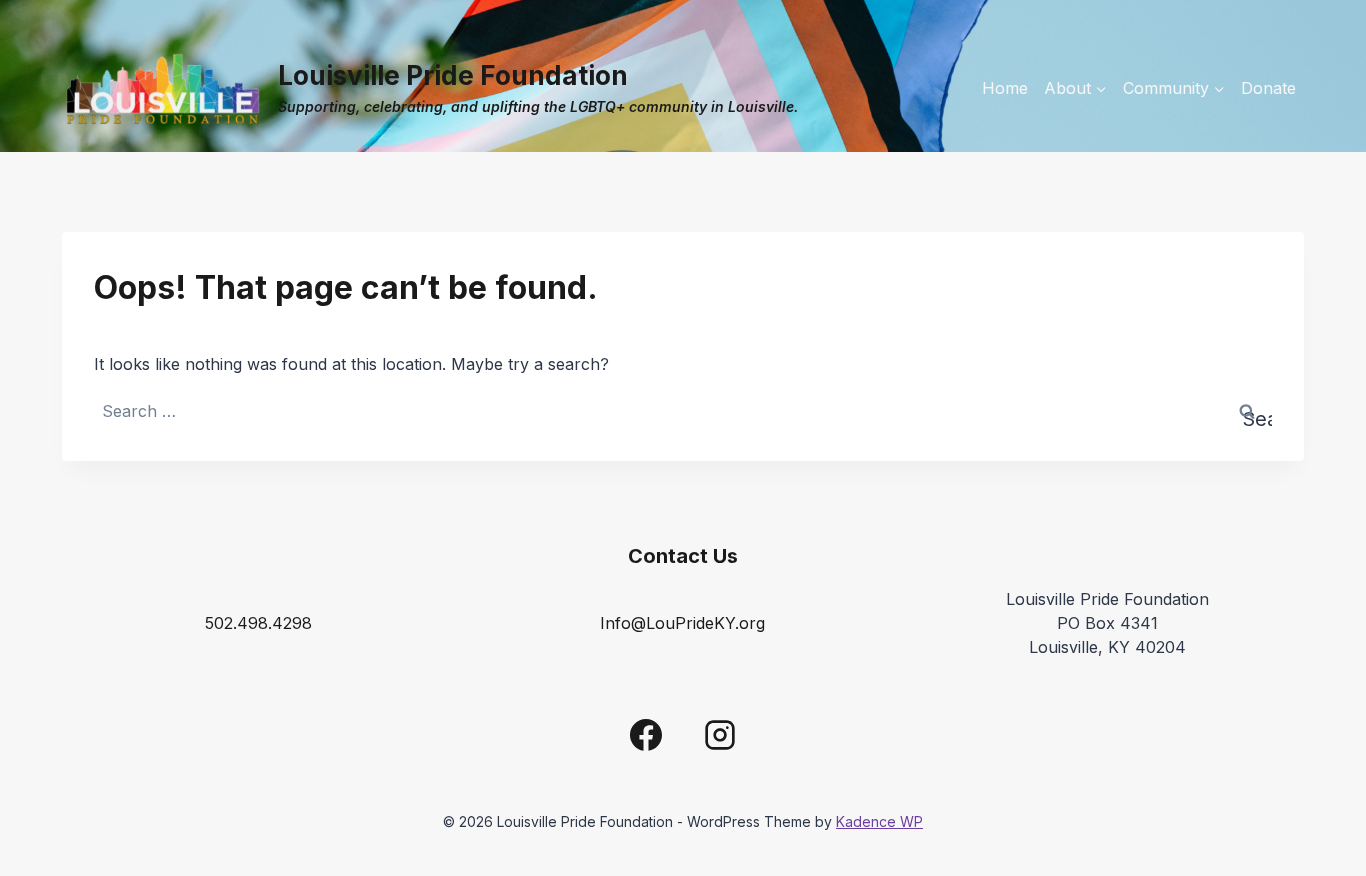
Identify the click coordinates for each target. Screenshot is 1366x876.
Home (1005, 88)
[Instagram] (720, 735)
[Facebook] (646, 735)
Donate (1268, 88)
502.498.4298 (258, 623)
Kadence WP (879, 821)
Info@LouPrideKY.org (682, 623)
